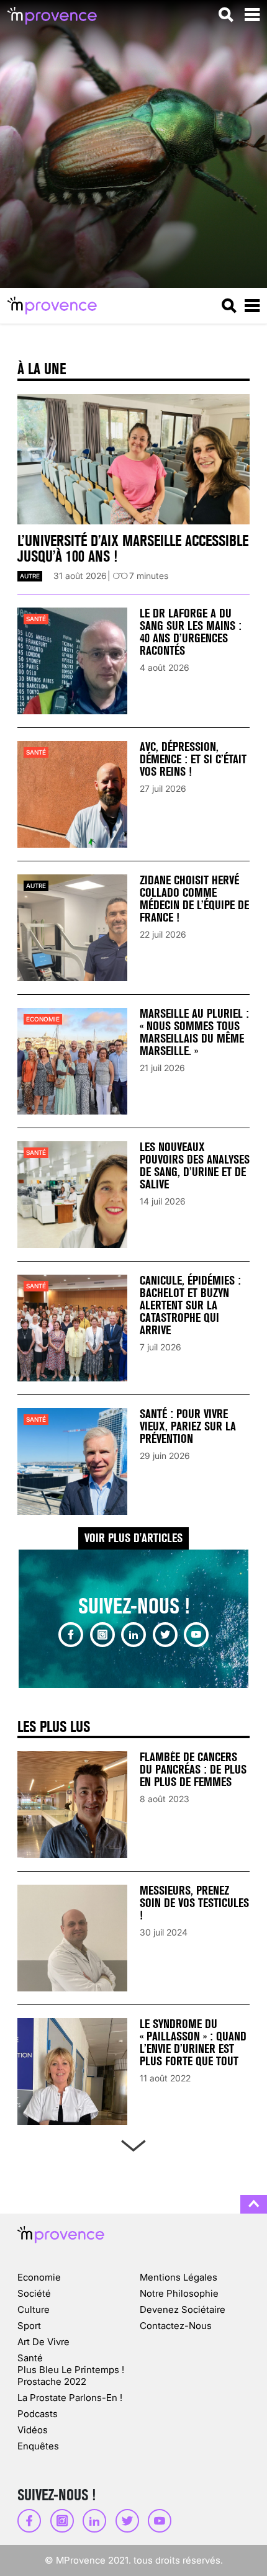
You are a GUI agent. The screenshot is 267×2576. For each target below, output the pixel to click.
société (34, 2293)
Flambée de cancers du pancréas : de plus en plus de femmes (193, 1770)
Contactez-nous (176, 2326)
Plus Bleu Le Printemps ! (71, 2370)
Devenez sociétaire (183, 2309)
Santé (36, 619)
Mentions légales (179, 2277)
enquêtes (38, 2446)
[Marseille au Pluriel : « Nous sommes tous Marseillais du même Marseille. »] (72, 1061)
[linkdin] (133, 1635)
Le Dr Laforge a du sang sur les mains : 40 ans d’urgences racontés (191, 632)
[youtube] (196, 1635)
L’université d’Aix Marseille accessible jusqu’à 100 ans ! (133, 549)
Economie (43, 1019)
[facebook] (71, 1635)
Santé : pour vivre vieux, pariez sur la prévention (188, 1426)
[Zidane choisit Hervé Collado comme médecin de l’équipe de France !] (72, 928)
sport (29, 2326)
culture (34, 2309)
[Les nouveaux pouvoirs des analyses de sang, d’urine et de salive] (72, 1195)
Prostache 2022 (52, 2381)
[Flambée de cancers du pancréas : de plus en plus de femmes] (72, 1805)
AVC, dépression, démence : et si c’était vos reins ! (193, 759)
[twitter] (165, 1635)
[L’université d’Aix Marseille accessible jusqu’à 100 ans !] (133, 460)
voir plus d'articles (133, 1538)
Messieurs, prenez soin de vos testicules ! (194, 1903)
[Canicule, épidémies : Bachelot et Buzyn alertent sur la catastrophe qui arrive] (72, 1328)
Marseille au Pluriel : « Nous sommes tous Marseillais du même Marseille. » (194, 1032)
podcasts (38, 2414)
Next (133, 2143)
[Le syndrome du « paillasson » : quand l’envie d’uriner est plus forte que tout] (72, 2071)
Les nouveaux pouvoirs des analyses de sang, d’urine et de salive (195, 1166)
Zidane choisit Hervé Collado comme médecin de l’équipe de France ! (194, 899)
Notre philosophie (179, 2293)
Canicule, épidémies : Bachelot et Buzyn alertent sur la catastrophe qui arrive (190, 1305)
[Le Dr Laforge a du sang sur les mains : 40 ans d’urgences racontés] (72, 661)
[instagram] (102, 1635)
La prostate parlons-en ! (70, 2398)
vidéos (33, 2430)
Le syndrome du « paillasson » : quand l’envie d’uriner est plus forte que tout (193, 2043)
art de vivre (43, 2342)
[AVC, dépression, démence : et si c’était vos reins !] (72, 794)
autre (30, 576)
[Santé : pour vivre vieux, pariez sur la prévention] (72, 1461)
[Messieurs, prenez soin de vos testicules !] (72, 1938)
